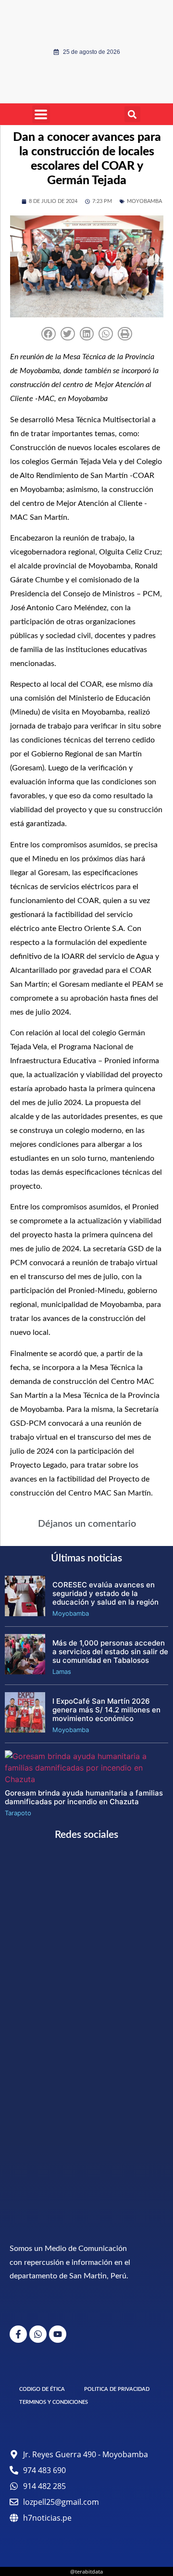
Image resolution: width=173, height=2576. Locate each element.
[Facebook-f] (18, 2334)
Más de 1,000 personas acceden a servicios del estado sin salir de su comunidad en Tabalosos (110, 1652)
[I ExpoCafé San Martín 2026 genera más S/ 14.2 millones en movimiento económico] (25, 1730)
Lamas (62, 1671)
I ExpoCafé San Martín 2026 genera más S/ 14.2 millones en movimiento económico (106, 1710)
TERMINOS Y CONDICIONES (54, 2402)
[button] (132, 114)
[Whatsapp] (38, 2334)
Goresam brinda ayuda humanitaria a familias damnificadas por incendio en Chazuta (84, 1797)
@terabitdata (86, 2571)
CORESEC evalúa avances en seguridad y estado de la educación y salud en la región (105, 1593)
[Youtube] (58, 2334)
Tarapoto (18, 1813)
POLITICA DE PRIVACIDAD (117, 2389)
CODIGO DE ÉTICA (42, 2389)
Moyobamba (144, 201)
